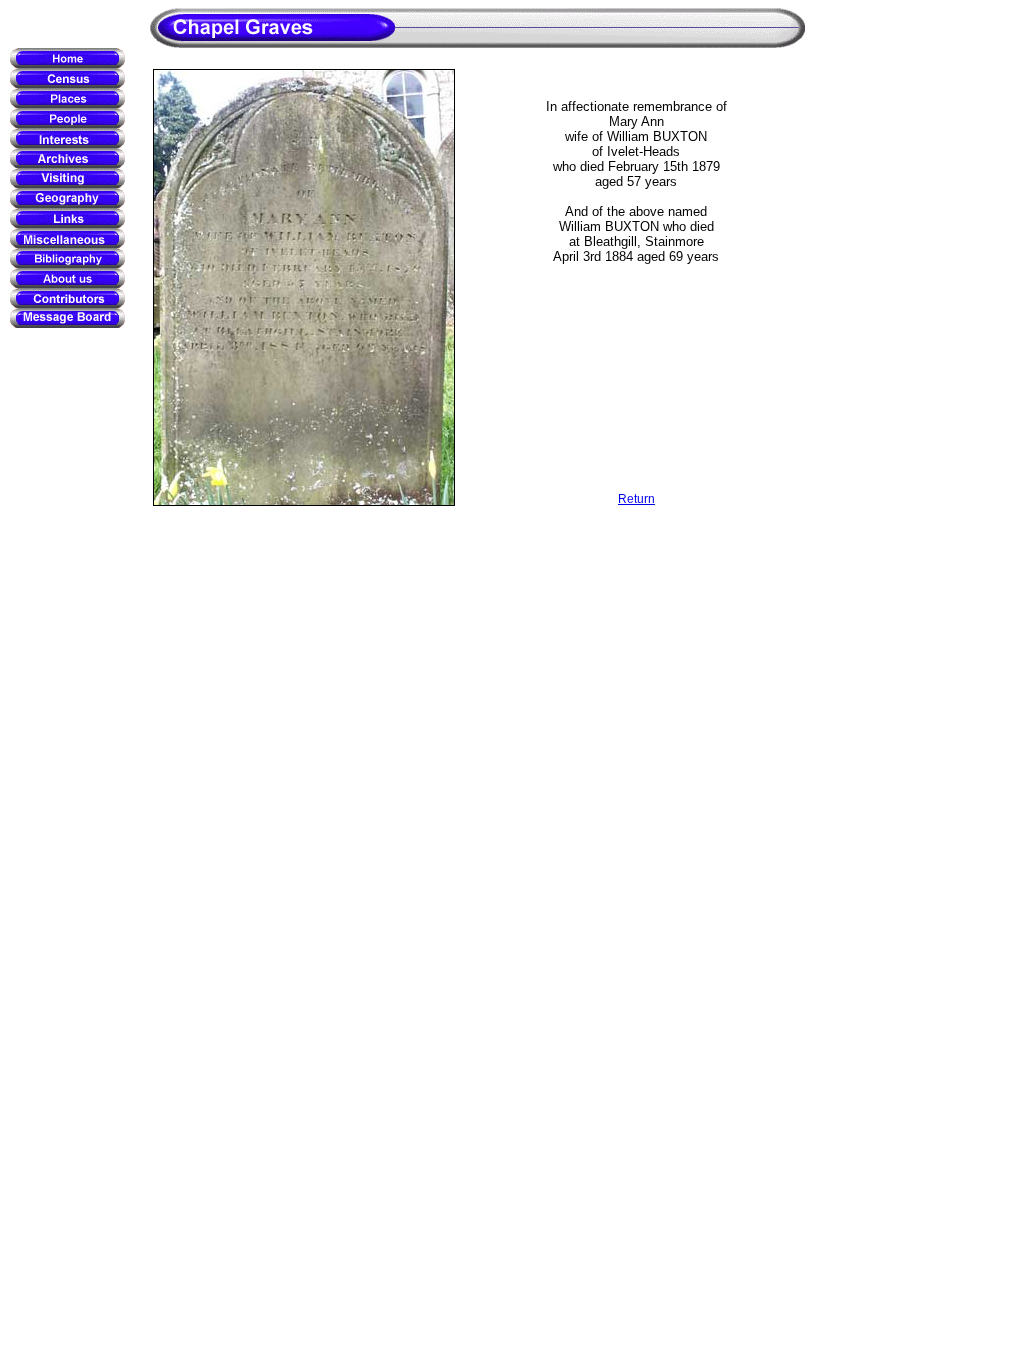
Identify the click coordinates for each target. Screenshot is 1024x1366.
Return (636, 499)
